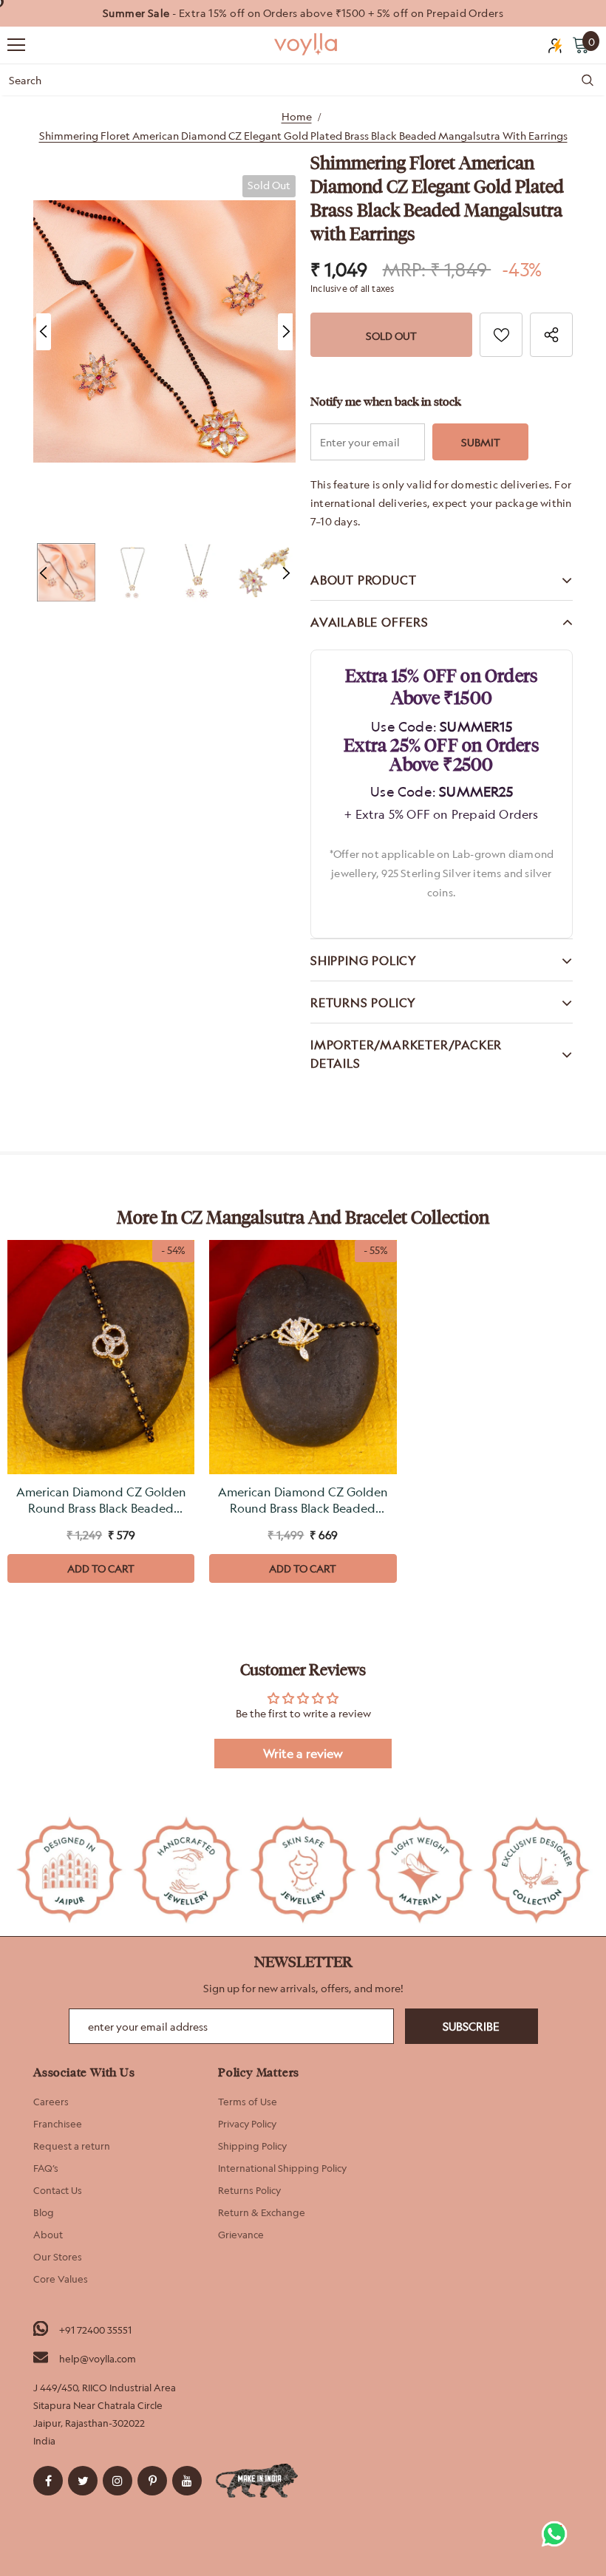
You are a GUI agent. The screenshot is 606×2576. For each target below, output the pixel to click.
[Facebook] (48, 2481)
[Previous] (44, 332)
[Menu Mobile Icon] (16, 45)
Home (297, 116)
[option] (303, 13)
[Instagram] (118, 2481)
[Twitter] (83, 2481)
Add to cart (101, 1568)
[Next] (285, 332)
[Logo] (307, 44)
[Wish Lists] (501, 335)
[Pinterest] (152, 2481)
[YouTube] (187, 2481)
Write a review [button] (303, 1754)
